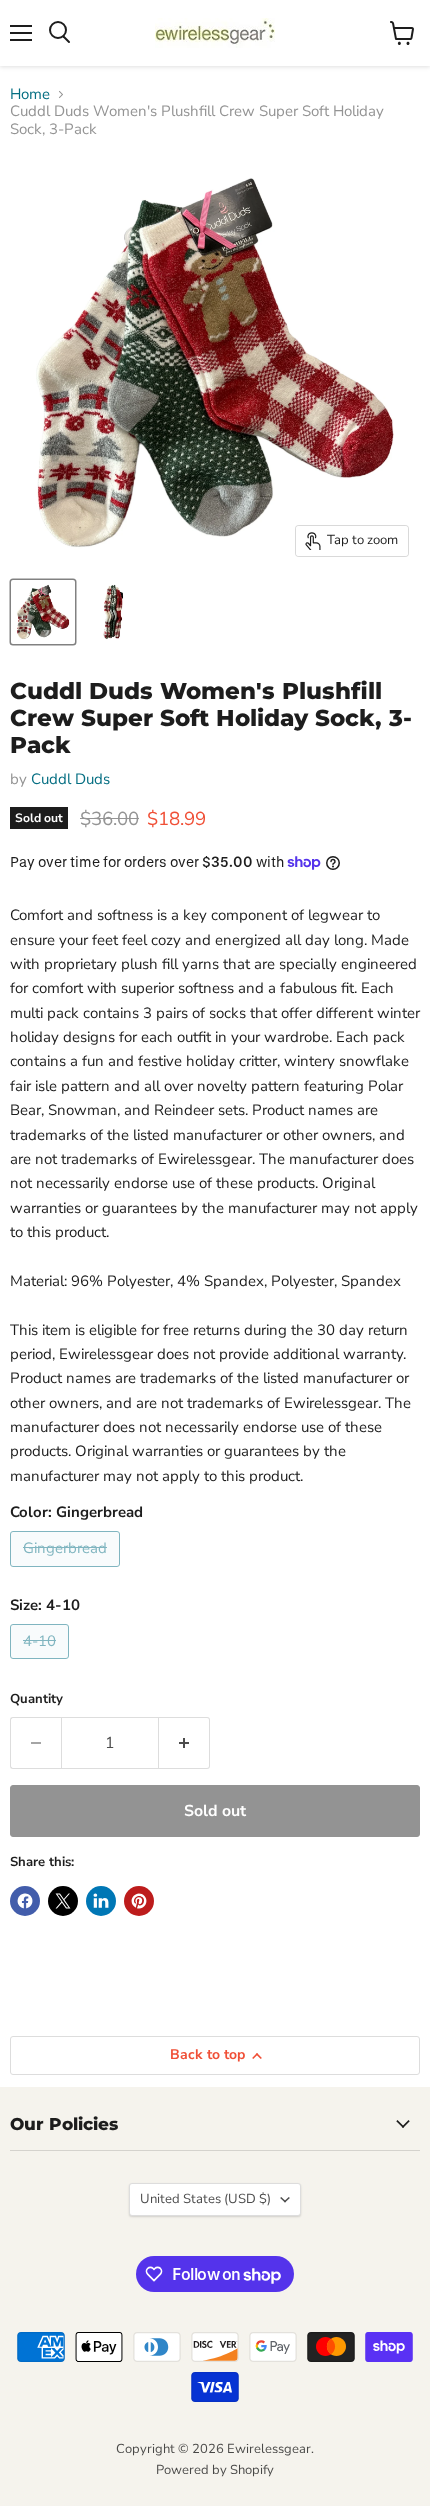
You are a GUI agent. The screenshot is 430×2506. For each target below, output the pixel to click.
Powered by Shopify (215, 2470)
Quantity (36, 1699)
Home (30, 94)
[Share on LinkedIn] (101, 1901)
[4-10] (42, 1664)
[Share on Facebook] (25, 1901)
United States (205, 2199)
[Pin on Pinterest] (139, 1901)
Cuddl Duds (70, 779)
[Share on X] (63, 1901)
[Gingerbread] (67, 1572)
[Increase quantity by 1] (184, 1743)
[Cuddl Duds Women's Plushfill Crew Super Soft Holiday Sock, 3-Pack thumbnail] (43, 612)
